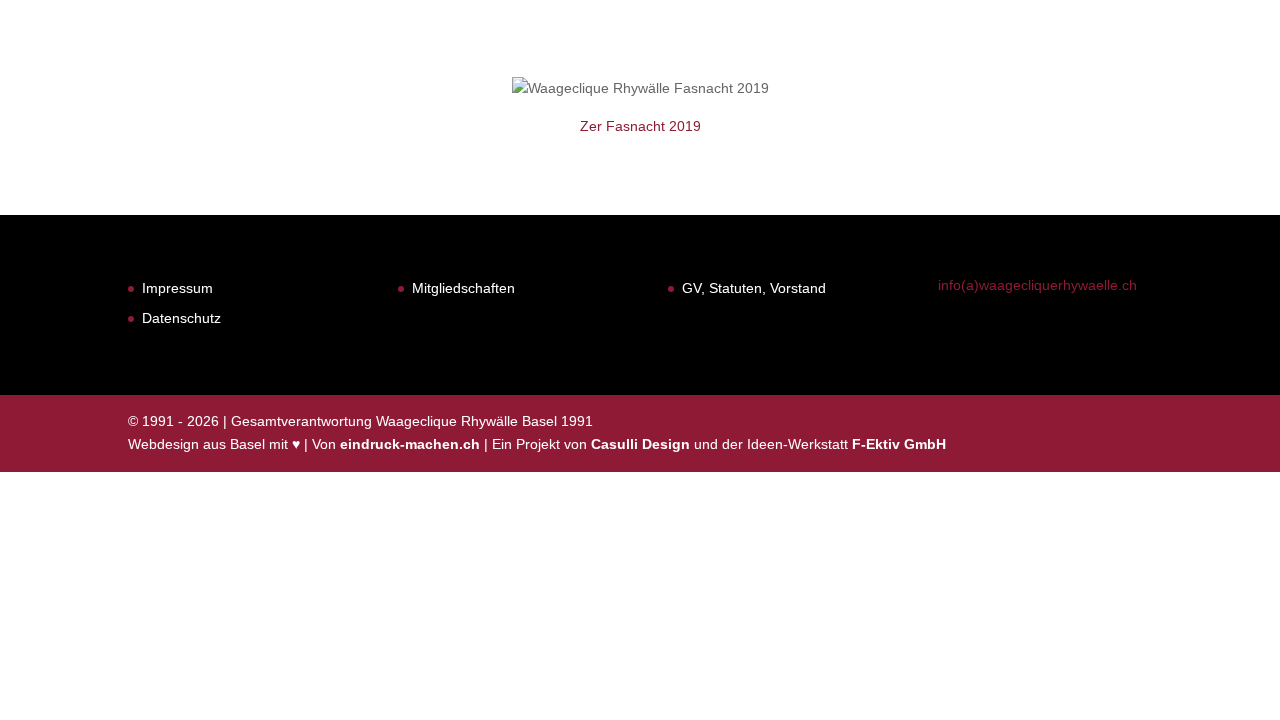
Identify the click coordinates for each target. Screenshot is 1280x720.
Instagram (1204, 67)
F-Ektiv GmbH (899, 444)
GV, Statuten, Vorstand (754, 288)
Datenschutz (181, 318)
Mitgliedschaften (463, 288)
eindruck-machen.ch (410, 444)
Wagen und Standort (1023, 67)
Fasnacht (740, 67)
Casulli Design (640, 444)
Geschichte (857, 67)
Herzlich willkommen (580, 67)
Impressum (177, 288)
